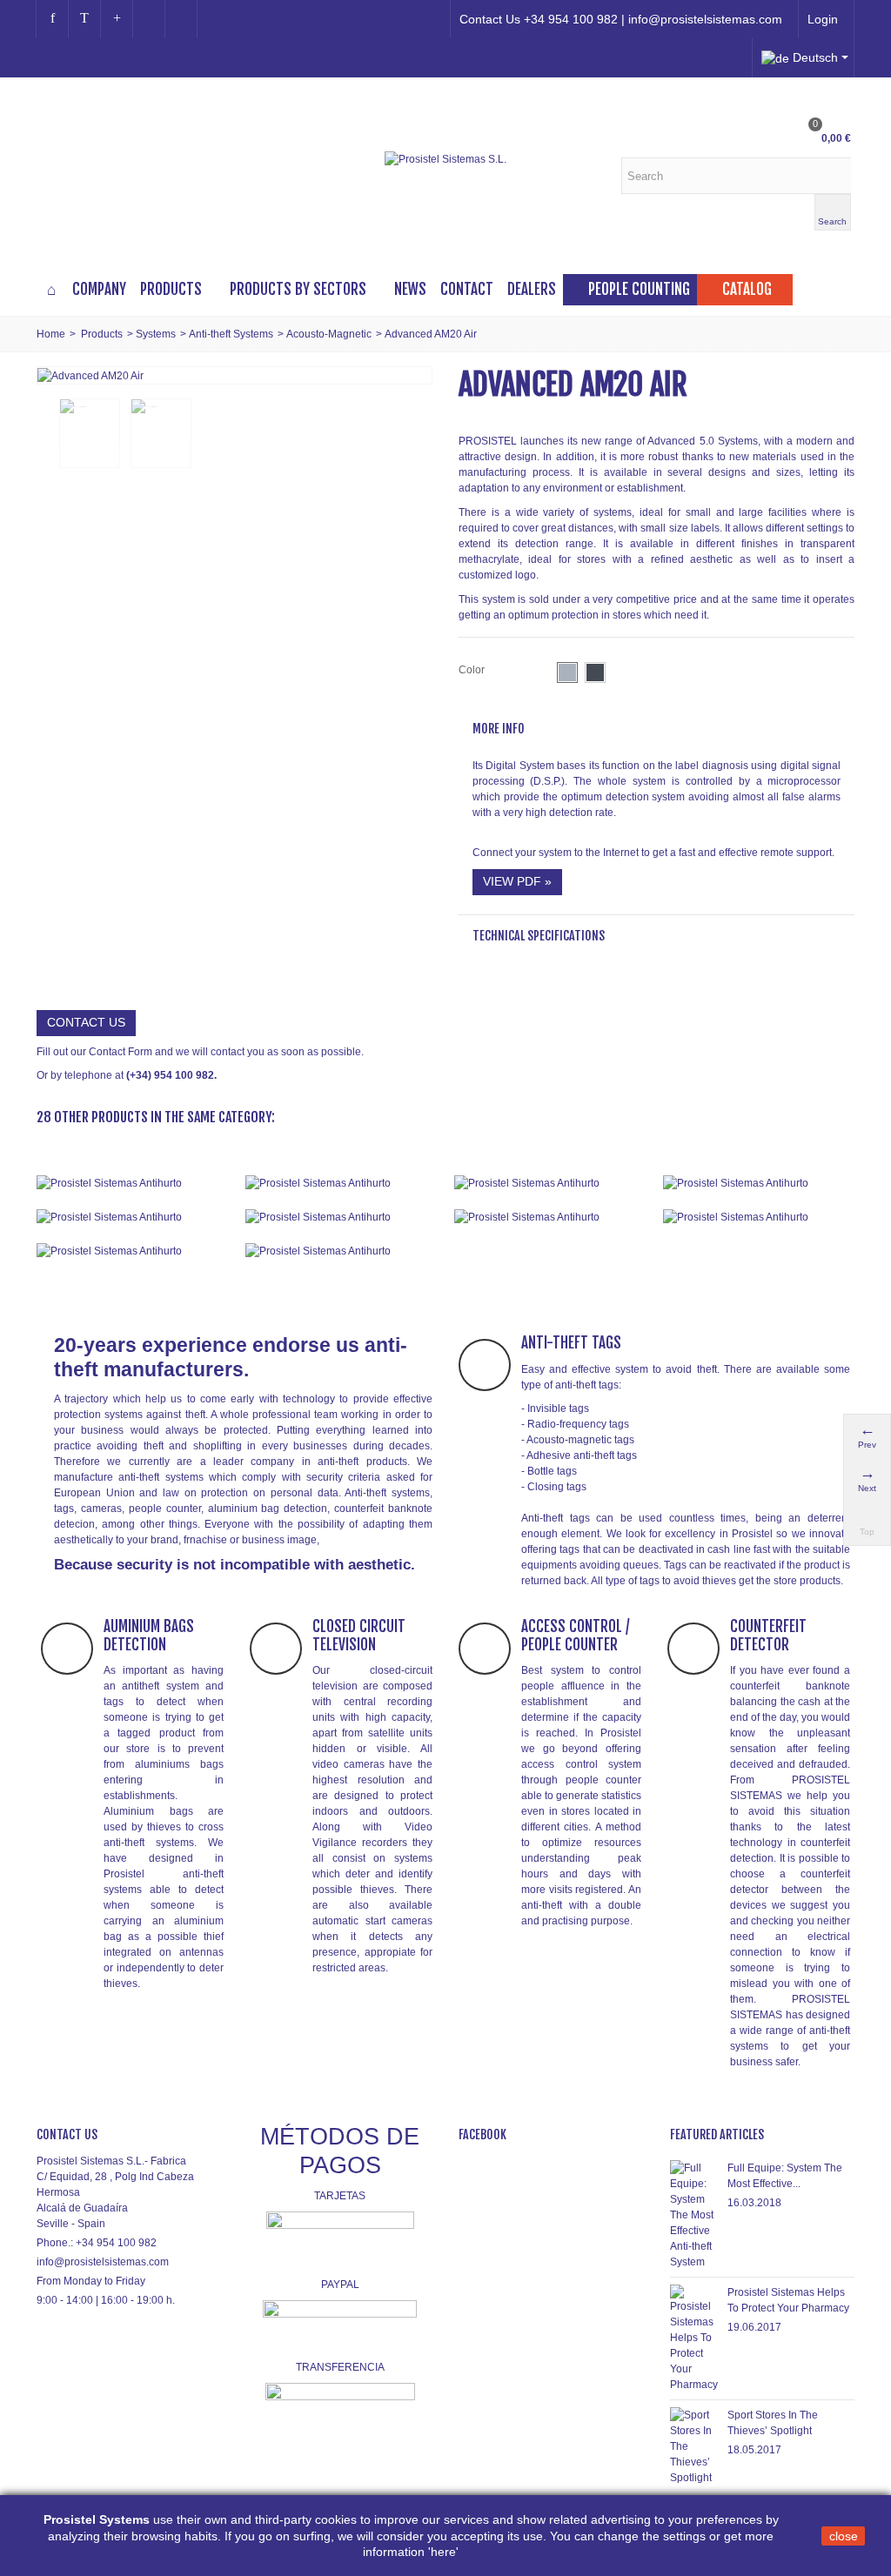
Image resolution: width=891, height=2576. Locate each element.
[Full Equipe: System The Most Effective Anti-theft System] (694, 2214)
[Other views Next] (419, 434)
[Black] (595, 672)
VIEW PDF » (517, 881)
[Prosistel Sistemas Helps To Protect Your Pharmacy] (694, 2338)
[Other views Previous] (45, 434)
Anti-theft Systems (231, 334)
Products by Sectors (298, 289)
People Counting (639, 289)
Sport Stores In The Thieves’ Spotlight (773, 2423)
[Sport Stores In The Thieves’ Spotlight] (694, 2446)
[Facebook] (52, 19)
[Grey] (567, 672)
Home (51, 334)
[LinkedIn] (181, 19)
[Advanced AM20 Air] (90, 375)
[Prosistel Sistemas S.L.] (445, 159)
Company (99, 289)
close (844, 2536)
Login (823, 19)
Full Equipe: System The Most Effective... (785, 2176)
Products (171, 289)
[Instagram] (149, 19)
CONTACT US (86, 1022)
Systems (156, 334)
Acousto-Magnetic (329, 334)
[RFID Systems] (341, 1251)
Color (473, 670)
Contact (467, 289)
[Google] (117, 19)
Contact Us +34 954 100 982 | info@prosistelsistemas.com (621, 19)
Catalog (747, 289)
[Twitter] (84, 19)
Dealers (532, 289)
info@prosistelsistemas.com (103, 2262)
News (410, 289)
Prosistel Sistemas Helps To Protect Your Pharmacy (788, 2300)
